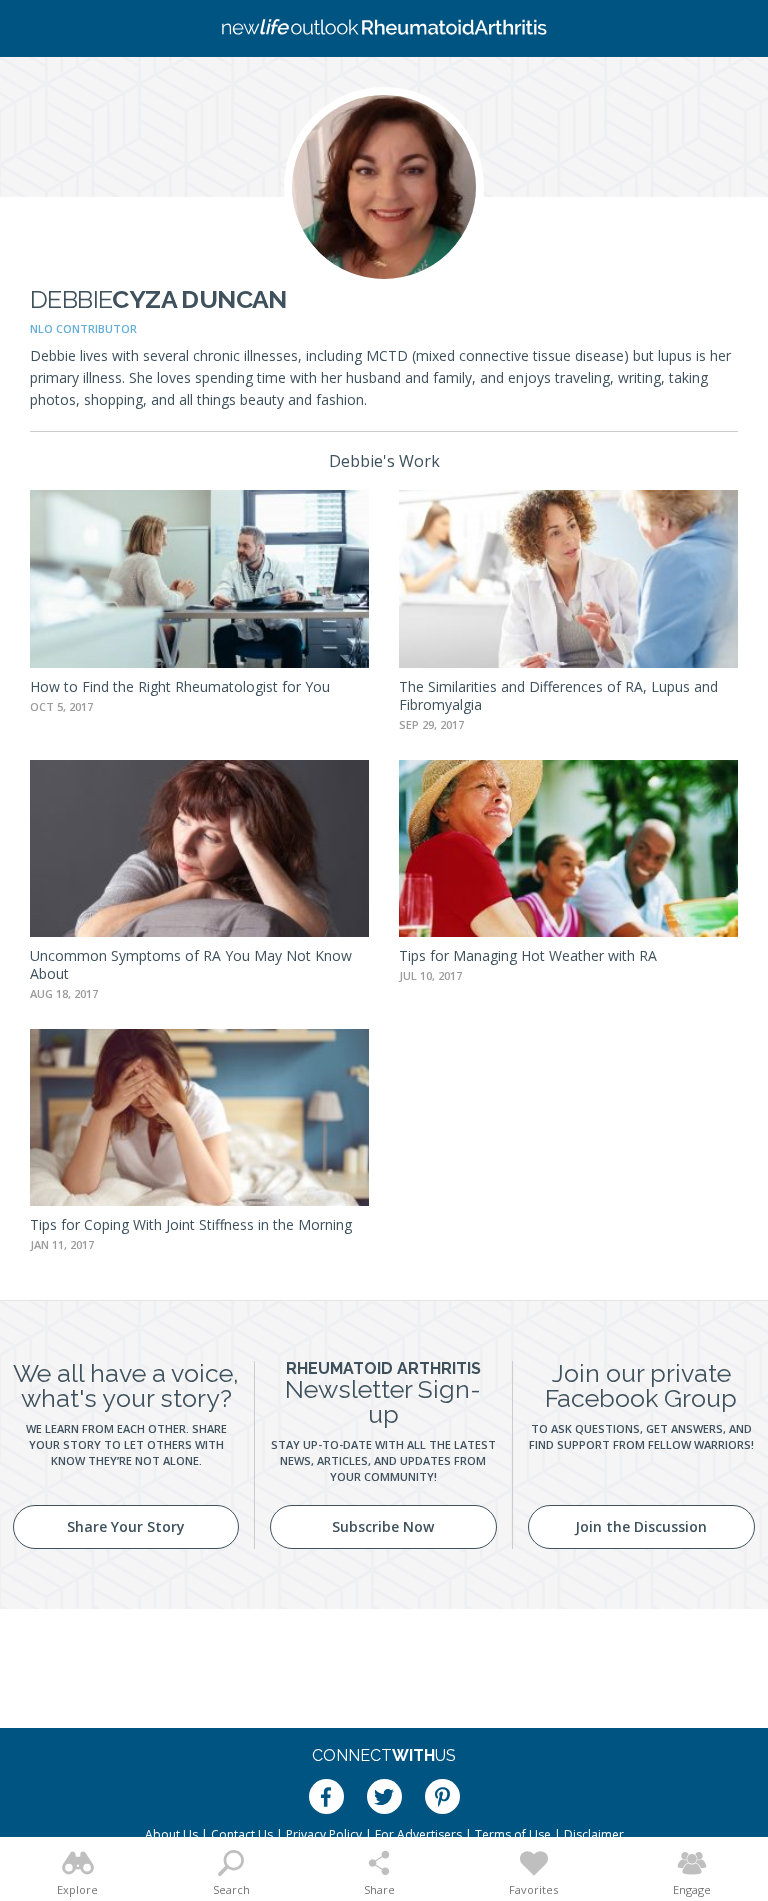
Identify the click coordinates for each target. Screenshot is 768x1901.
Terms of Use (513, 1834)
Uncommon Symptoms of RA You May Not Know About (191, 964)
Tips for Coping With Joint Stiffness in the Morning (191, 1224)
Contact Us (242, 1834)
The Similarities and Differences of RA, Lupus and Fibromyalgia (558, 695)
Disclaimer (594, 1834)
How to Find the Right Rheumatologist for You (180, 686)
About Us (171, 1834)
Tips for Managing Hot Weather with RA (528, 955)
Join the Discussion (641, 1526)
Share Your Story (126, 1526)
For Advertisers (418, 1834)
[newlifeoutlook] (384, 29)
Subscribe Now (383, 1526)
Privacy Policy (324, 1834)
